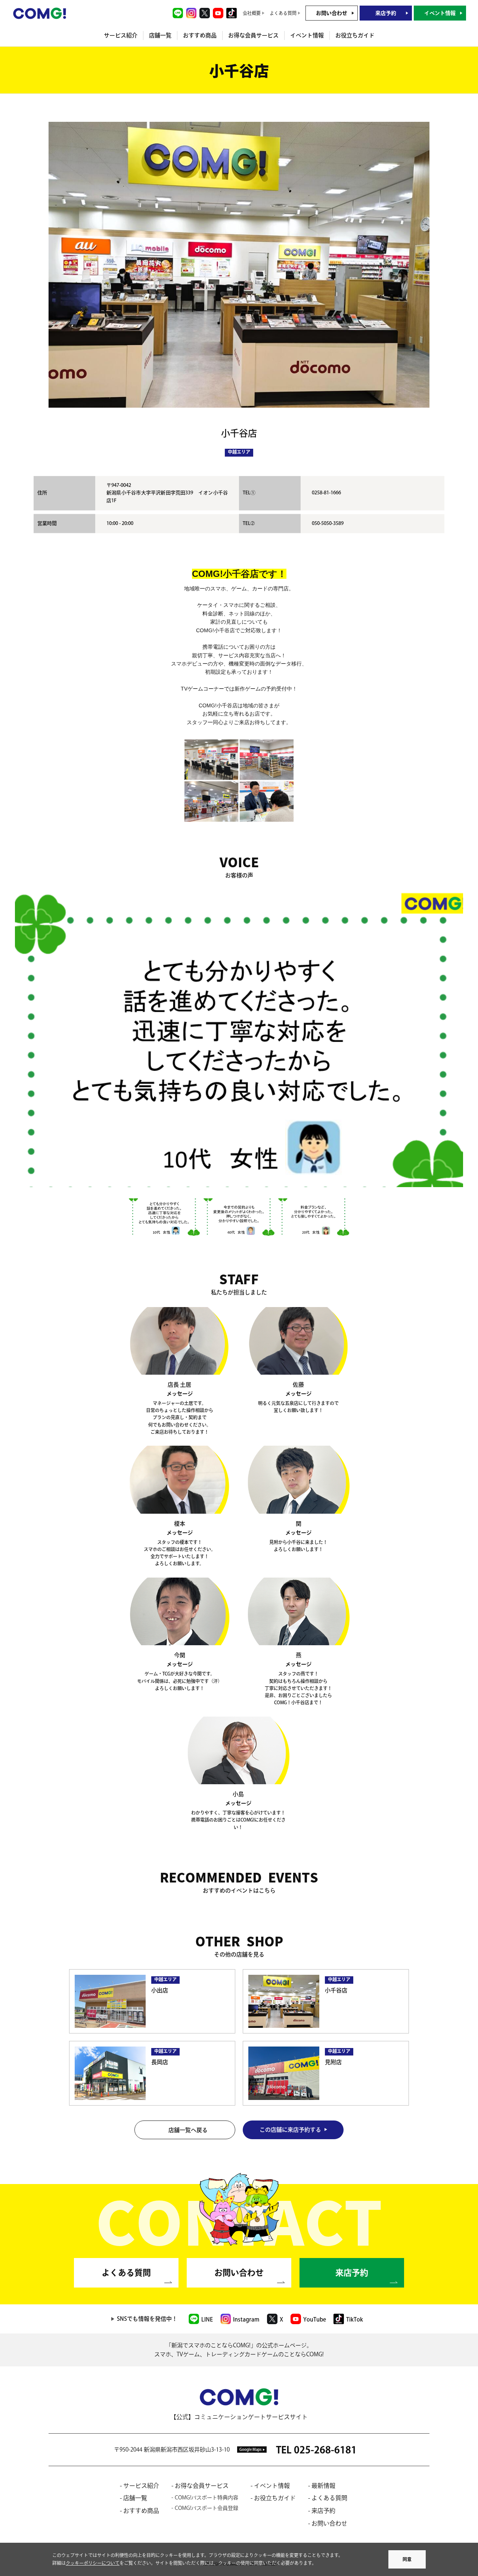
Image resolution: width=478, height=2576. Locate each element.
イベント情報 (440, 13)
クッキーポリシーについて (93, 2563)
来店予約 (386, 13)
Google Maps (250, 2449)
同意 (407, 2559)
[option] (239, 1038)
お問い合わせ (332, 13)
